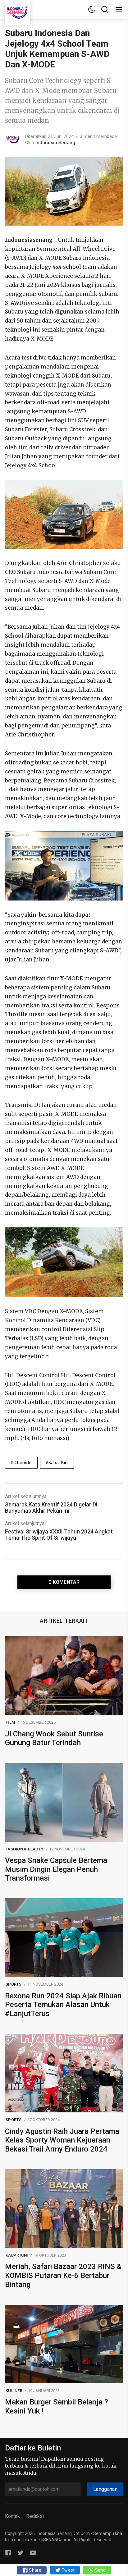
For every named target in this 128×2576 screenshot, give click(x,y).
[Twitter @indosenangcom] (21, 2553)
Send (100, 2570)
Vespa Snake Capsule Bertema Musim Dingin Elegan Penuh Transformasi (56, 1869)
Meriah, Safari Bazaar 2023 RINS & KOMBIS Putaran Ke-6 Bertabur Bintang (63, 2276)
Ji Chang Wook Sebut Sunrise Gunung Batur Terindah (54, 1738)
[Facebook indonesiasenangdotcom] (8, 2553)
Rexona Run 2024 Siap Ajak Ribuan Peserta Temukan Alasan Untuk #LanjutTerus (63, 2005)
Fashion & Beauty (25, 1849)
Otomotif (23, 1463)
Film (10, 1722)
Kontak (12, 2516)
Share (35, 2570)
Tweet (68, 2570)
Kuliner (14, 2391)
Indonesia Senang (55, 143)
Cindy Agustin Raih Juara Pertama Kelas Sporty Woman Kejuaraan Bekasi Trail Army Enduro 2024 (62, 2140)
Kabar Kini (59, 1463)
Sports (14, 1984)
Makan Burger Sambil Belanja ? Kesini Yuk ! (57, 2406)
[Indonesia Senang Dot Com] (33, 2553)
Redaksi (35, 2516)
